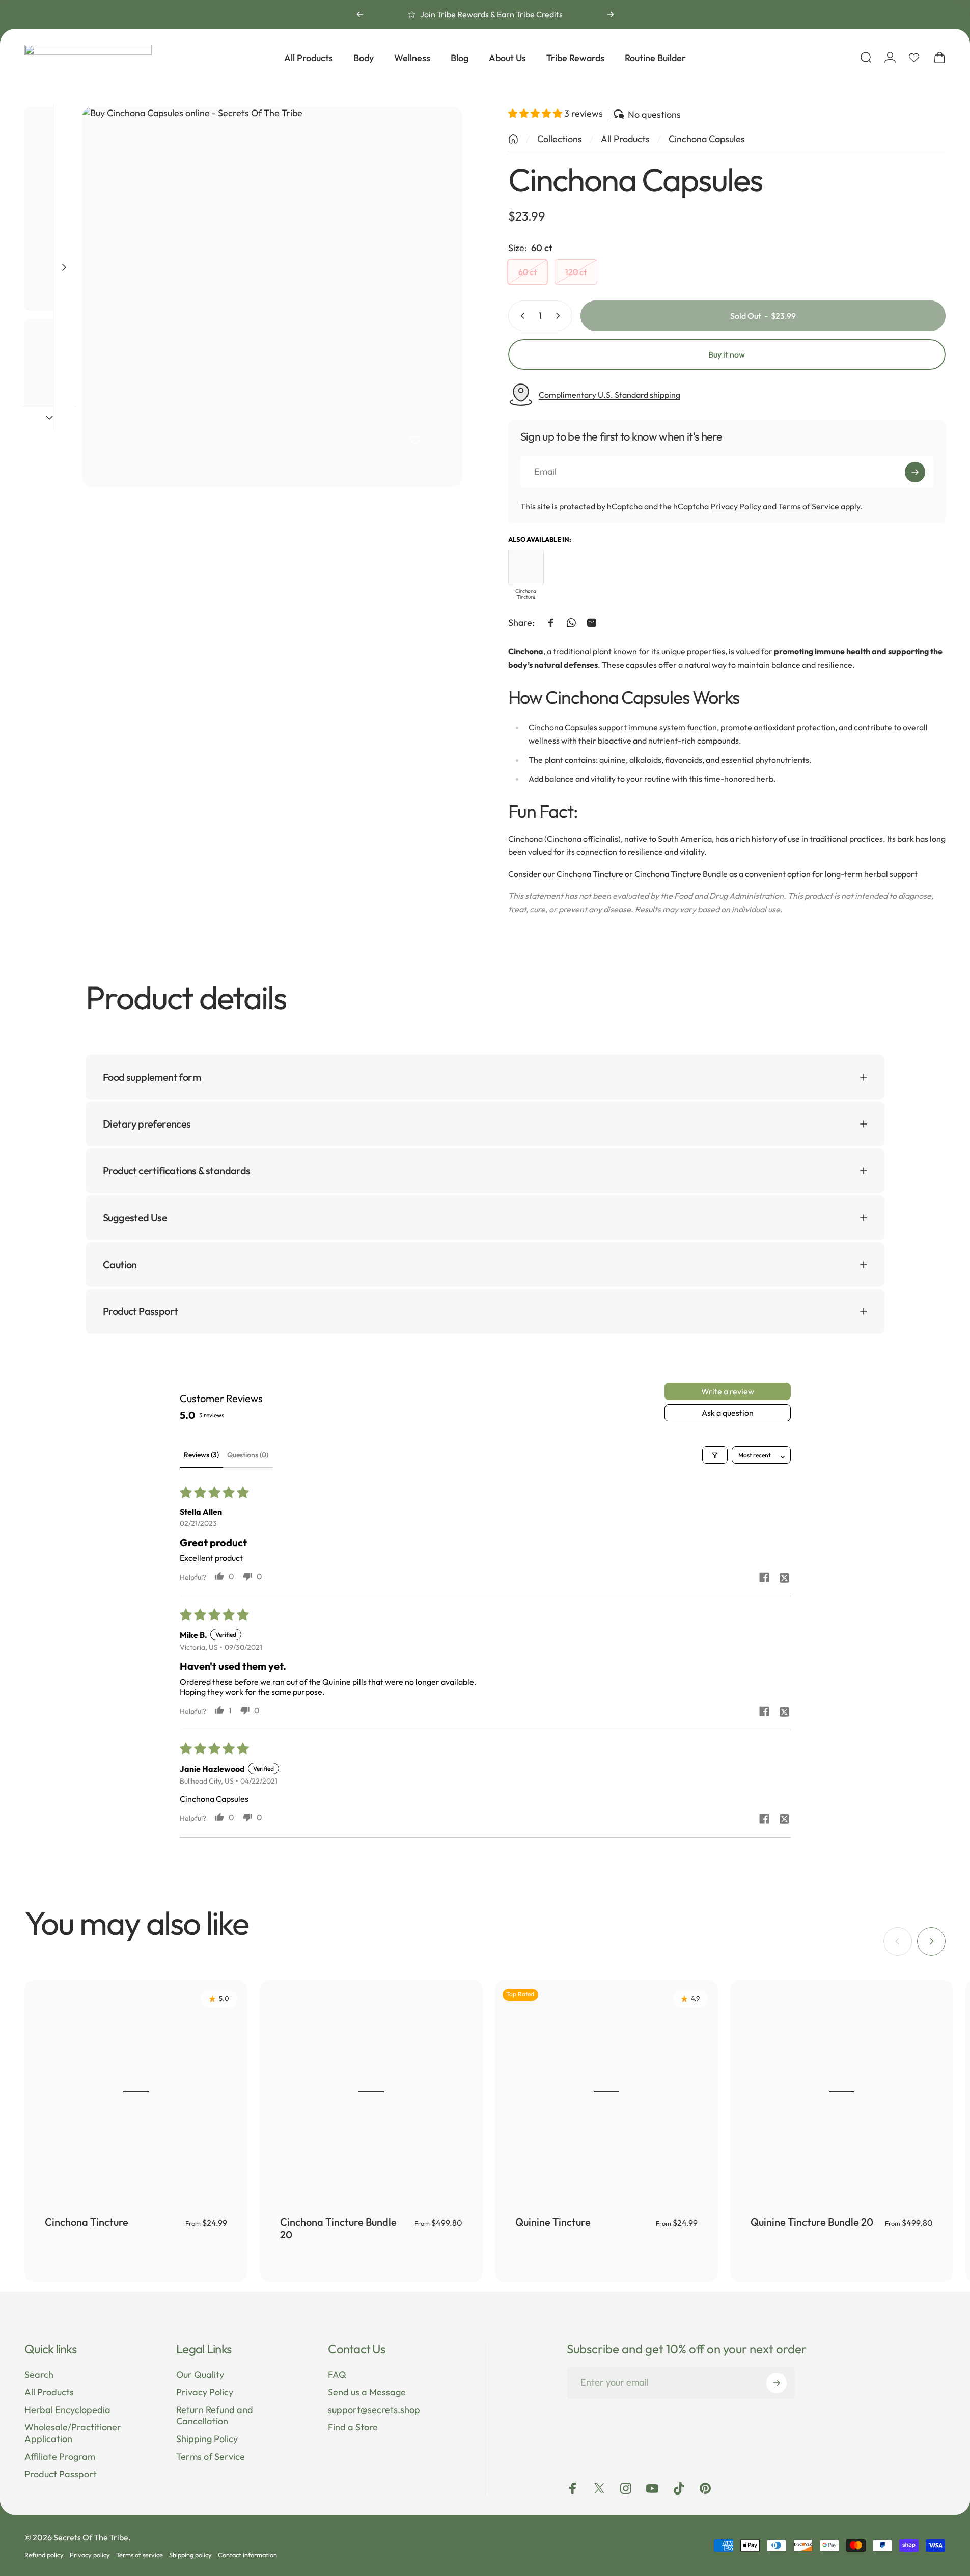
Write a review (728, 1391)
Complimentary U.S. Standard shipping (609, 395)
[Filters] (715, 1455)
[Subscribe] (915, 472)
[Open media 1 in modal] (272, 297)
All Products (625, 139)
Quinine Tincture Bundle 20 (812, 2222)
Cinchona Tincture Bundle (681, 874)
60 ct (528, 272)
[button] (536, 113)
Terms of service (140, 2555)
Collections (560, 139)
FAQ (337, 2375)
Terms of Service (809, 506)
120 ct (576, 272)
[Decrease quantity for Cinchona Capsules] (520, 316)
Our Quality (200, 2375)
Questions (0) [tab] (248, 1455)
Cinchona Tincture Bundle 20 (338, 2228)
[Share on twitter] (785, 1577)
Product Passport (61, 2474)
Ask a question (728, 1413)
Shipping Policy (207, 2439)
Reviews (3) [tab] (201, 1455)
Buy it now (727, 354)
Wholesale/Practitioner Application (73, 2433)
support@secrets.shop (374, 2410)
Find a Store (353, 2427)
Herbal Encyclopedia (67, 2410)
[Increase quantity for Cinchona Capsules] (560, 316)
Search (39, 2375)
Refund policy (44, 2555)
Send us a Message (367, 2392)
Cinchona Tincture (590, 874)
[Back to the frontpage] (513, 139)
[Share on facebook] (764, 1577)
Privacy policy (90, 2555)
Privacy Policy (736, 506)
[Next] (611, 14)
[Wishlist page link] (914, 58)
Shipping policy (190, 2555)
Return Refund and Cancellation (215, 2416)
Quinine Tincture (553, 2222)
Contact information (247, 2555)
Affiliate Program (60, 2457)
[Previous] (360, 14)
